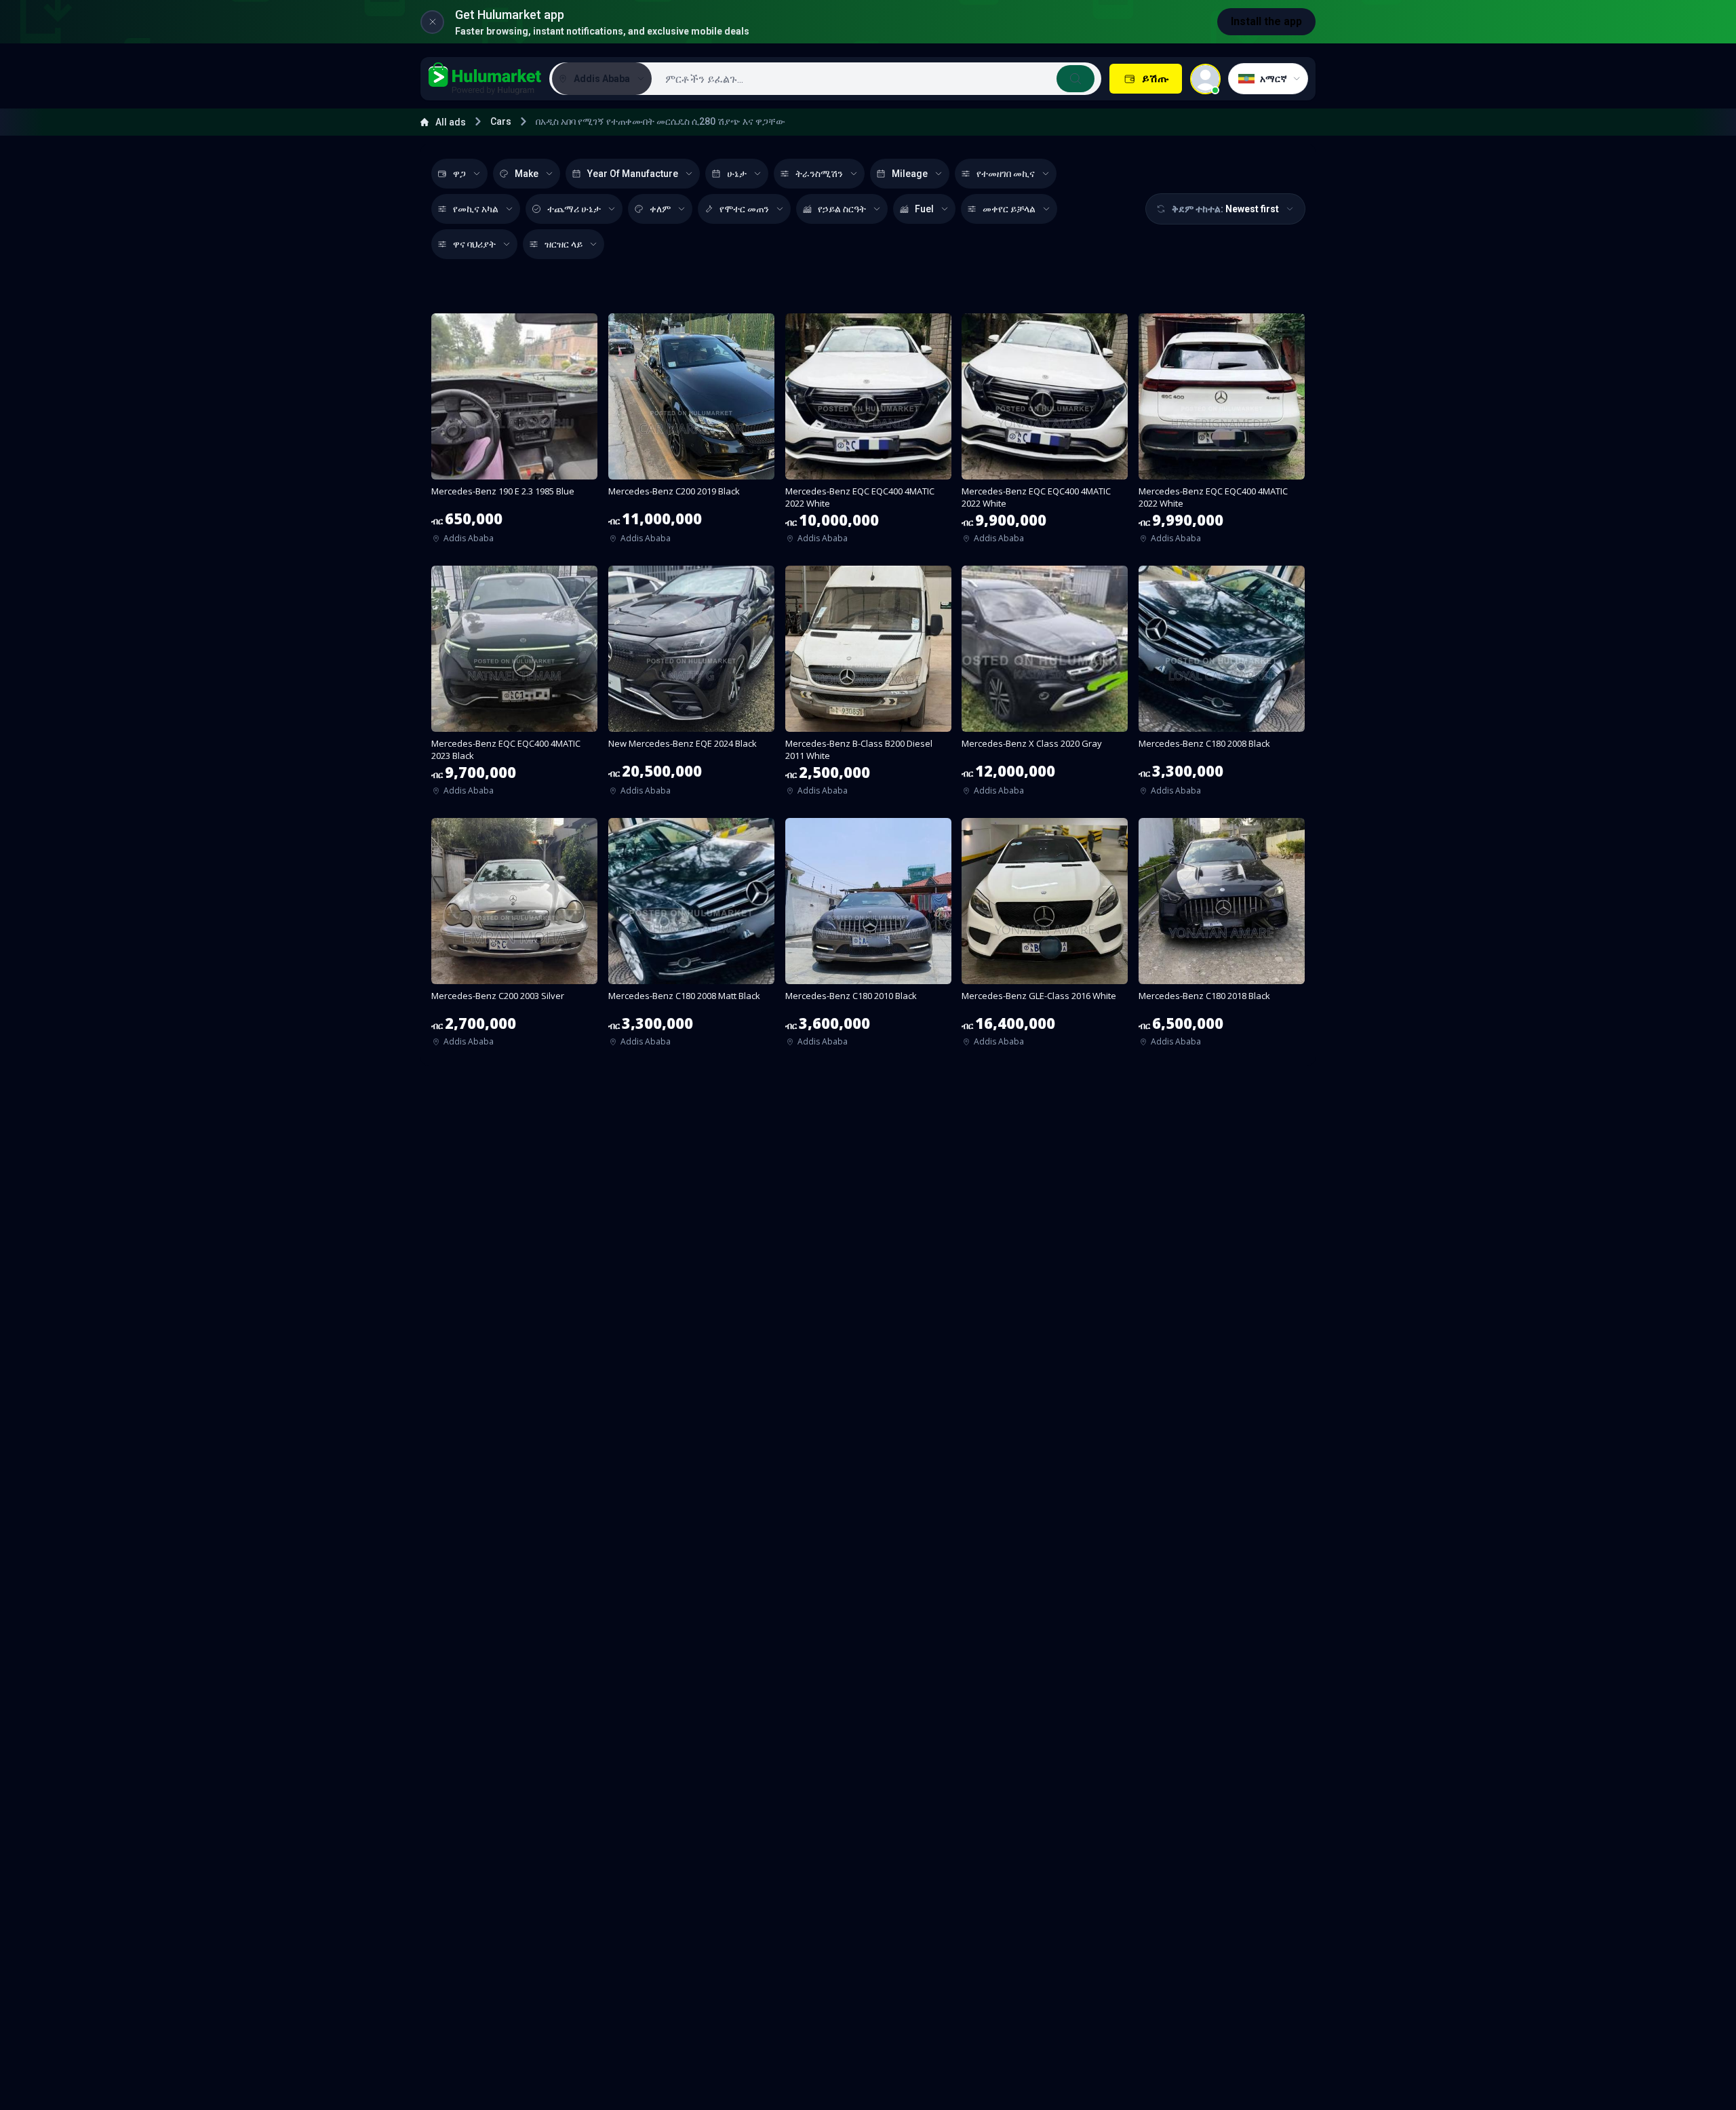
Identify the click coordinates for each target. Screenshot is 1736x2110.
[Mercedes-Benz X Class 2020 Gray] (1045, 685)
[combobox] (875, 79)
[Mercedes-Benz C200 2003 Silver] (514, 937)
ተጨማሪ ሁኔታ (574, 209)
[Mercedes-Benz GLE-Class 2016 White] (1045, 937)
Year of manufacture (633, 174)
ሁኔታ (737, 174)
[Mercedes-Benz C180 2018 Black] (1222, 937)
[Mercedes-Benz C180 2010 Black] (868, 937)
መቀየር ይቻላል (1009, 209)
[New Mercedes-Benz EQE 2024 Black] (691, 685)
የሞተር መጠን (744, 209)
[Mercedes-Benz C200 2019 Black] (691, 433)
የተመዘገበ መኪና (1006, 174)
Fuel (924, 209)
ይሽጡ (1155, 78)
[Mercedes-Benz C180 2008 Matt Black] (691, 937)
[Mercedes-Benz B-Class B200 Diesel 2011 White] (868, 685)
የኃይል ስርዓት (842, 209)
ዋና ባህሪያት (474, 244)
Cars (501, 121)
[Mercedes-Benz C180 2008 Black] (1222, 685)
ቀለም (660, 209)
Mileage (910, 174)
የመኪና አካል (476, 209)
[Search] (1076, 79)
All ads (451, 122)
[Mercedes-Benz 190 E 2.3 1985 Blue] (514, 433)
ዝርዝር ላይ (564, 244)
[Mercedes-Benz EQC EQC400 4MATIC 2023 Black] (514, 685)
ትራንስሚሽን (819, 174)
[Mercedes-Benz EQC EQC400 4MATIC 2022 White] (868, 433)
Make (527, 174)
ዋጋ (459, 174)
